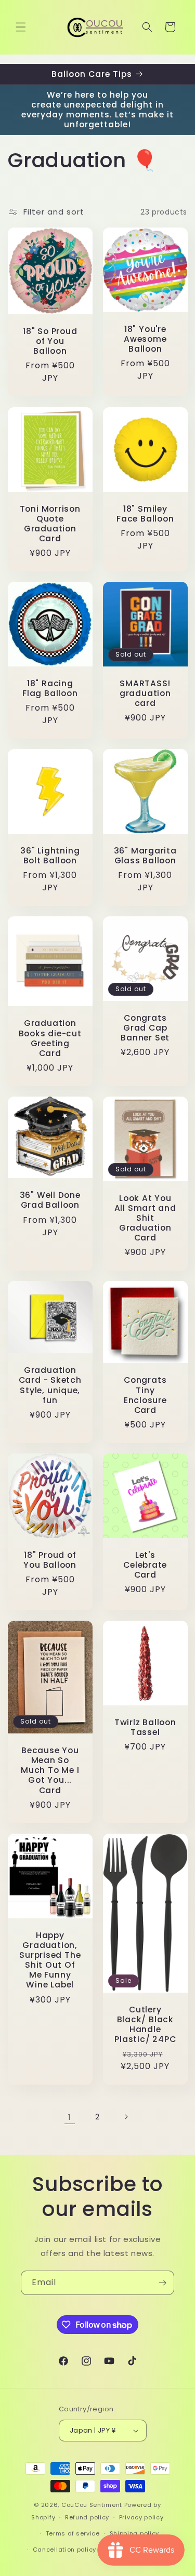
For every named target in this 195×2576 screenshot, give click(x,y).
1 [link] (70, 2117)
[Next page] (126, 2117)
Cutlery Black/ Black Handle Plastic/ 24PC (145, 2024)
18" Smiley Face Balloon (145, 513)
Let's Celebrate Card (145, 1565)
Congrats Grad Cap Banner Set (145, 1027)
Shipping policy (135, 2533)
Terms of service (73, 2533)
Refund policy (87, 2517)
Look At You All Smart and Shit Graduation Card (145, 1218)
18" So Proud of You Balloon (50, 341)
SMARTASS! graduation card (145, 693)
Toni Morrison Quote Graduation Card (50, 523)
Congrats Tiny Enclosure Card (145, 1396)
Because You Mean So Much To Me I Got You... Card (50, 1770)
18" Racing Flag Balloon (50, 688)
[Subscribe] (162, 2283)
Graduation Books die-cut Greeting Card (50, 1038)
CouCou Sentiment (92, 2505)
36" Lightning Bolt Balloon (50, 855)
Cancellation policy (64, 2550)
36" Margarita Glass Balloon (145, 855)
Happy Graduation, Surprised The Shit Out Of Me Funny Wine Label (50, 1960)
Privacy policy (141, 2517)
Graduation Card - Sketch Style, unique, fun (50, 1385)
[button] (21, 27)
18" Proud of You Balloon (50, 1560)
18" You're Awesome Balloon (145, 339)
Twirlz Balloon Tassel (145, 1727)
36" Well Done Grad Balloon (50, 1200)
